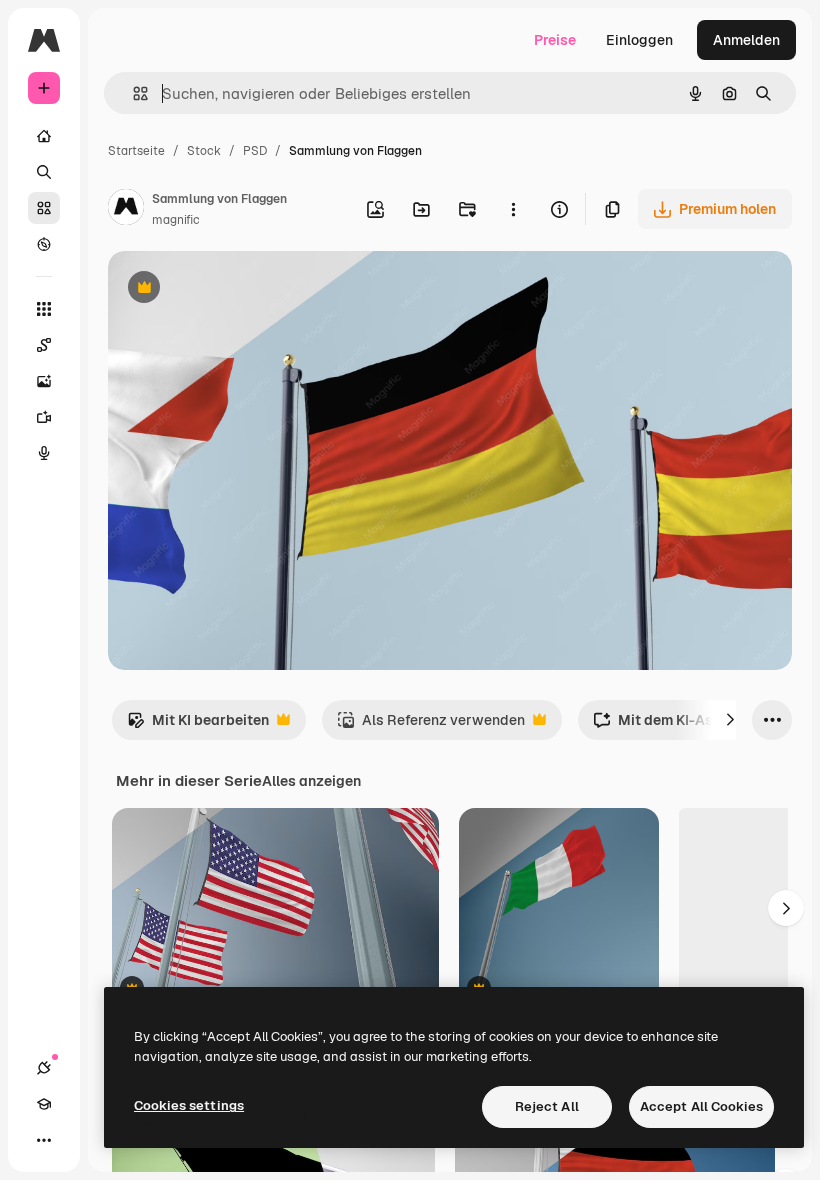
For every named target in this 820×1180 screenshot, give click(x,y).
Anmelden (746, 40)
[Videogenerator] (44, 417)
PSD (255, 151)
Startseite (136, 151)
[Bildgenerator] (44, 381)
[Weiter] (730, 720)
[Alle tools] (44, 309)
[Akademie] (44, 1104)
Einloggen (639, 40)
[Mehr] (44, 1140)
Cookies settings (189, 1105)
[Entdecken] (44, 244)
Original (236, 289)
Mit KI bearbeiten (198, 725)
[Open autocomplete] (132, 93)
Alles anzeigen (311, 781)
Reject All (547, 1106)
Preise (555, 40)
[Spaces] (44, 345)
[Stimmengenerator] (44, 453)
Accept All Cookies (701, 1106)
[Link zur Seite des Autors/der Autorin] (126, 210)
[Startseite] (44, 136)
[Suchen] (44, 172)
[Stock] (44, 208)
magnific (176, 220)
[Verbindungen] (44, 1068)
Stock (204, 151)
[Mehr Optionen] (513, 209)
